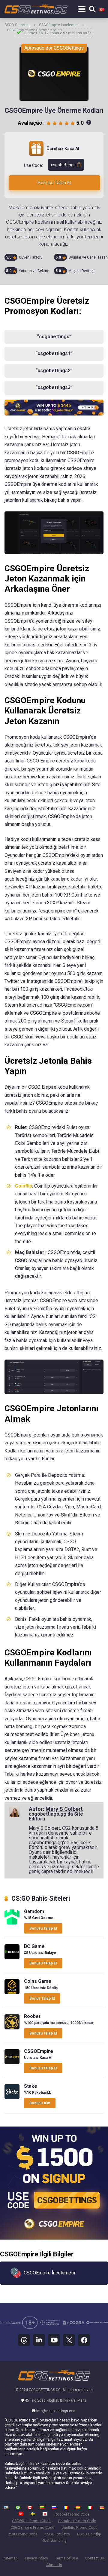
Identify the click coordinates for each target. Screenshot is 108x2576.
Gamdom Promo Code (77, 2521)
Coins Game (38, 1981)
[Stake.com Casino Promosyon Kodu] (12, 2098)
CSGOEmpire (39, 2051)
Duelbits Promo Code (79, 2527)
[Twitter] (69, 2340)
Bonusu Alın (40, 2103)
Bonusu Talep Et (55, 183)
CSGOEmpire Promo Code (32, 2527)
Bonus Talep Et (42, 1998)
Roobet (32, 2016)
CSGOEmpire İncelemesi (59, 25)
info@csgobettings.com (56, 2411)
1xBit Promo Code (22, 2534)
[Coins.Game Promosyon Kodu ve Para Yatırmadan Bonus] (12, 1993)
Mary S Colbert (64, 1809)
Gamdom (34, 1911)
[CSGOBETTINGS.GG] (36, 8)
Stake (31, 2086)
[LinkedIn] (39, 2340)
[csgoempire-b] (54, 414)
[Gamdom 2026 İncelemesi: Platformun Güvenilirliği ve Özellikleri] (12, 1923)
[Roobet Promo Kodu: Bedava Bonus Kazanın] (12, 2028)
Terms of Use (67, 2558)
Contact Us (95, 2558)
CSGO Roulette (57, 2534)
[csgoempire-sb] (54, 2238)
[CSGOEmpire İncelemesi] (12, 2063)
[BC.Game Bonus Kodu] (12, 1958)
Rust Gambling (54, 2540)
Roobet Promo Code (72, 2514)
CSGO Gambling (18, 25)
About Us (54, 2565)
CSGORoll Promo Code (31, 2521)
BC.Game (34, 1946)
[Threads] (24, 2340)
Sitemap (11, 2558)
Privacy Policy (36, 2558)
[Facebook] (84, 2340)
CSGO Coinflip (89, 2534)
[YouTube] (54, 2340)
